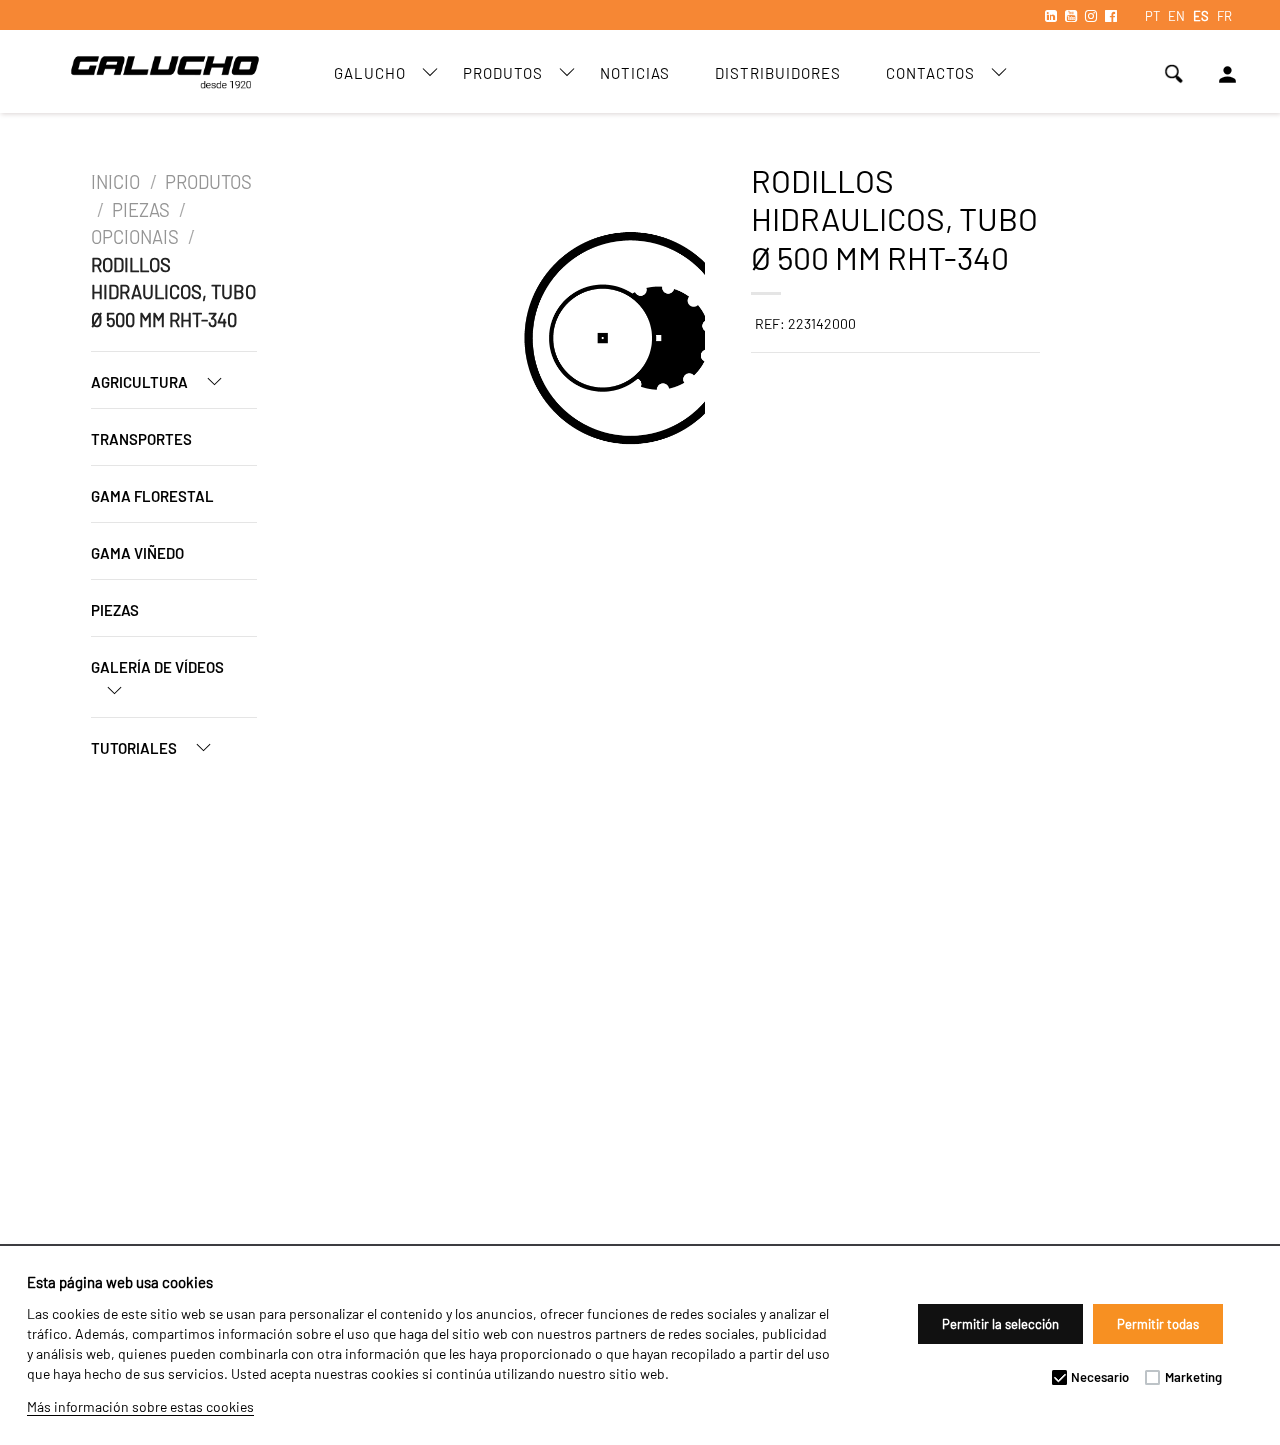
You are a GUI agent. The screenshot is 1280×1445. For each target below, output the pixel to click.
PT (1152, 16)
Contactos (930, 73)
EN (1176, 16)
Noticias (635, 73)
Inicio (117, 182)
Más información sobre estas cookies (140, 1406)
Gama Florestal (152, 496)
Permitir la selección (1000, 1324)
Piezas (141, 210)
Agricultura (141, 382)
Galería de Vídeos (157, 667)
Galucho (370, 73)
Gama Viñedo (137, 553)
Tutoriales (135, 748)
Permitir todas (1158, 1324)
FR (1224, 16)
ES (1201, 16)
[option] (438, 341)
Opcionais (135, 237)
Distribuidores (778, 73)
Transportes (141, 439)
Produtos (503, 73)
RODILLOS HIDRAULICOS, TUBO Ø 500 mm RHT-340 (173, 292)
